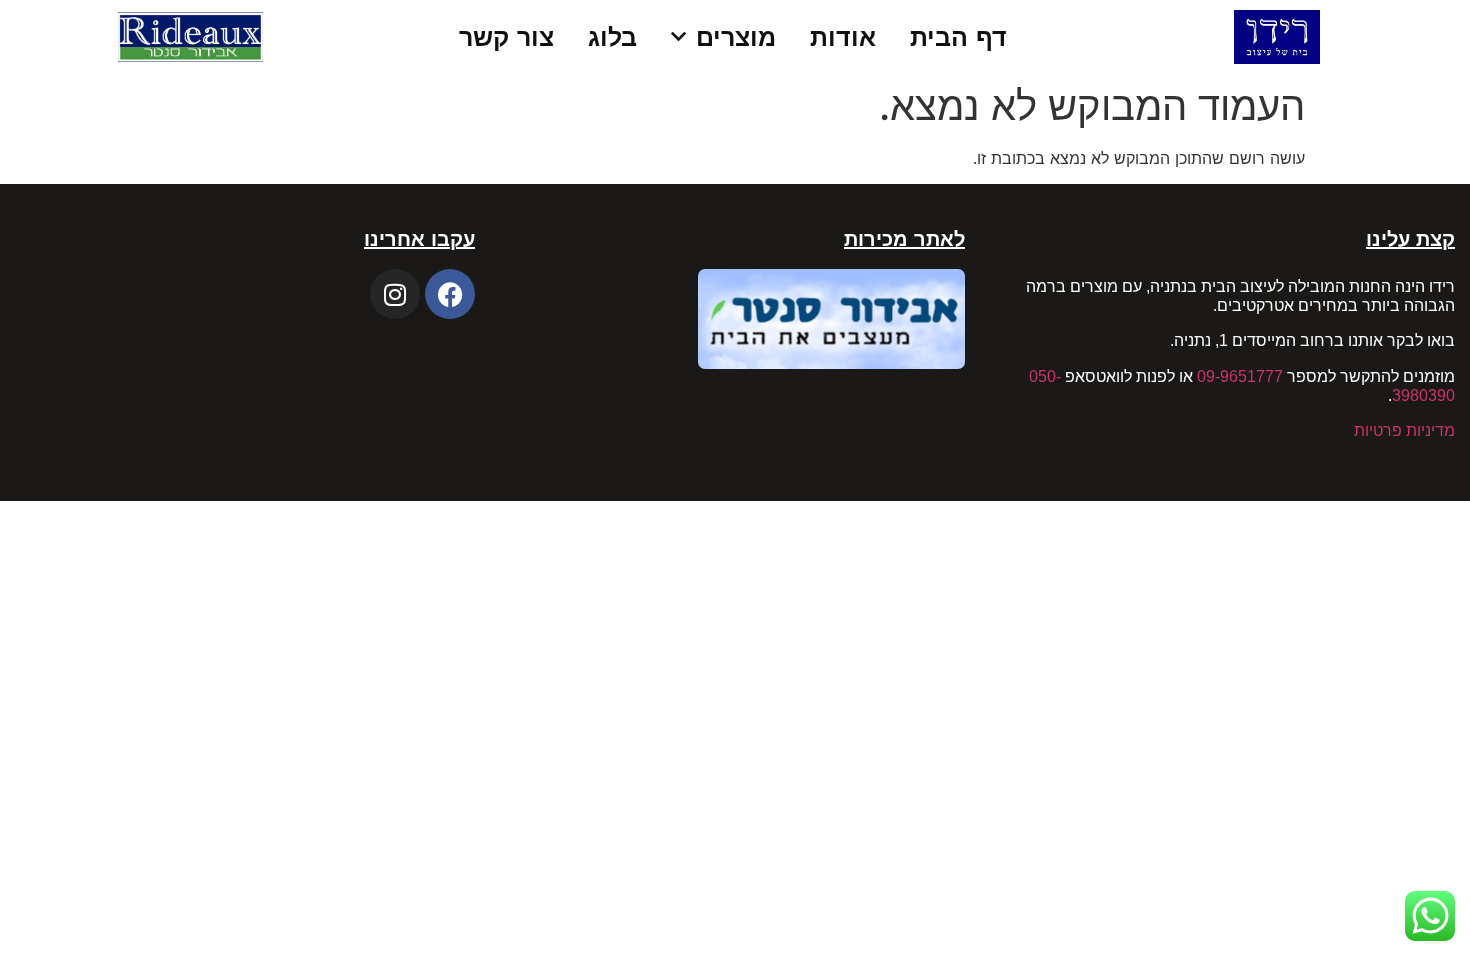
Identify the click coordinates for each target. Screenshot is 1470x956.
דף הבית (958, 37)
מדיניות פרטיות (1404, 430)
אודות (843, 37)
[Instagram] (395, 294)
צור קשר (506, 37)
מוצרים (736, 37)
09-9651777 (1240, 376)
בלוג (612, 37)
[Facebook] (450, 294)
